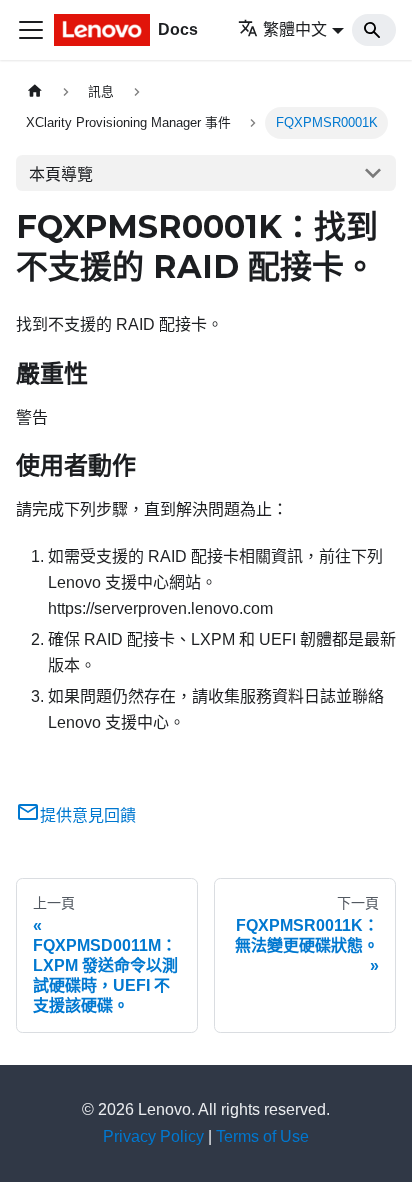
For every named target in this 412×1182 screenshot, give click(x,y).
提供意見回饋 (88, 815)
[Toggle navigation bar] (31, 30)
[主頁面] (35, 91)
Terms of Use (262, 1136)
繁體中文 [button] (295, 29)
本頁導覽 (61, 174)
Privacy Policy (153, 1136)
